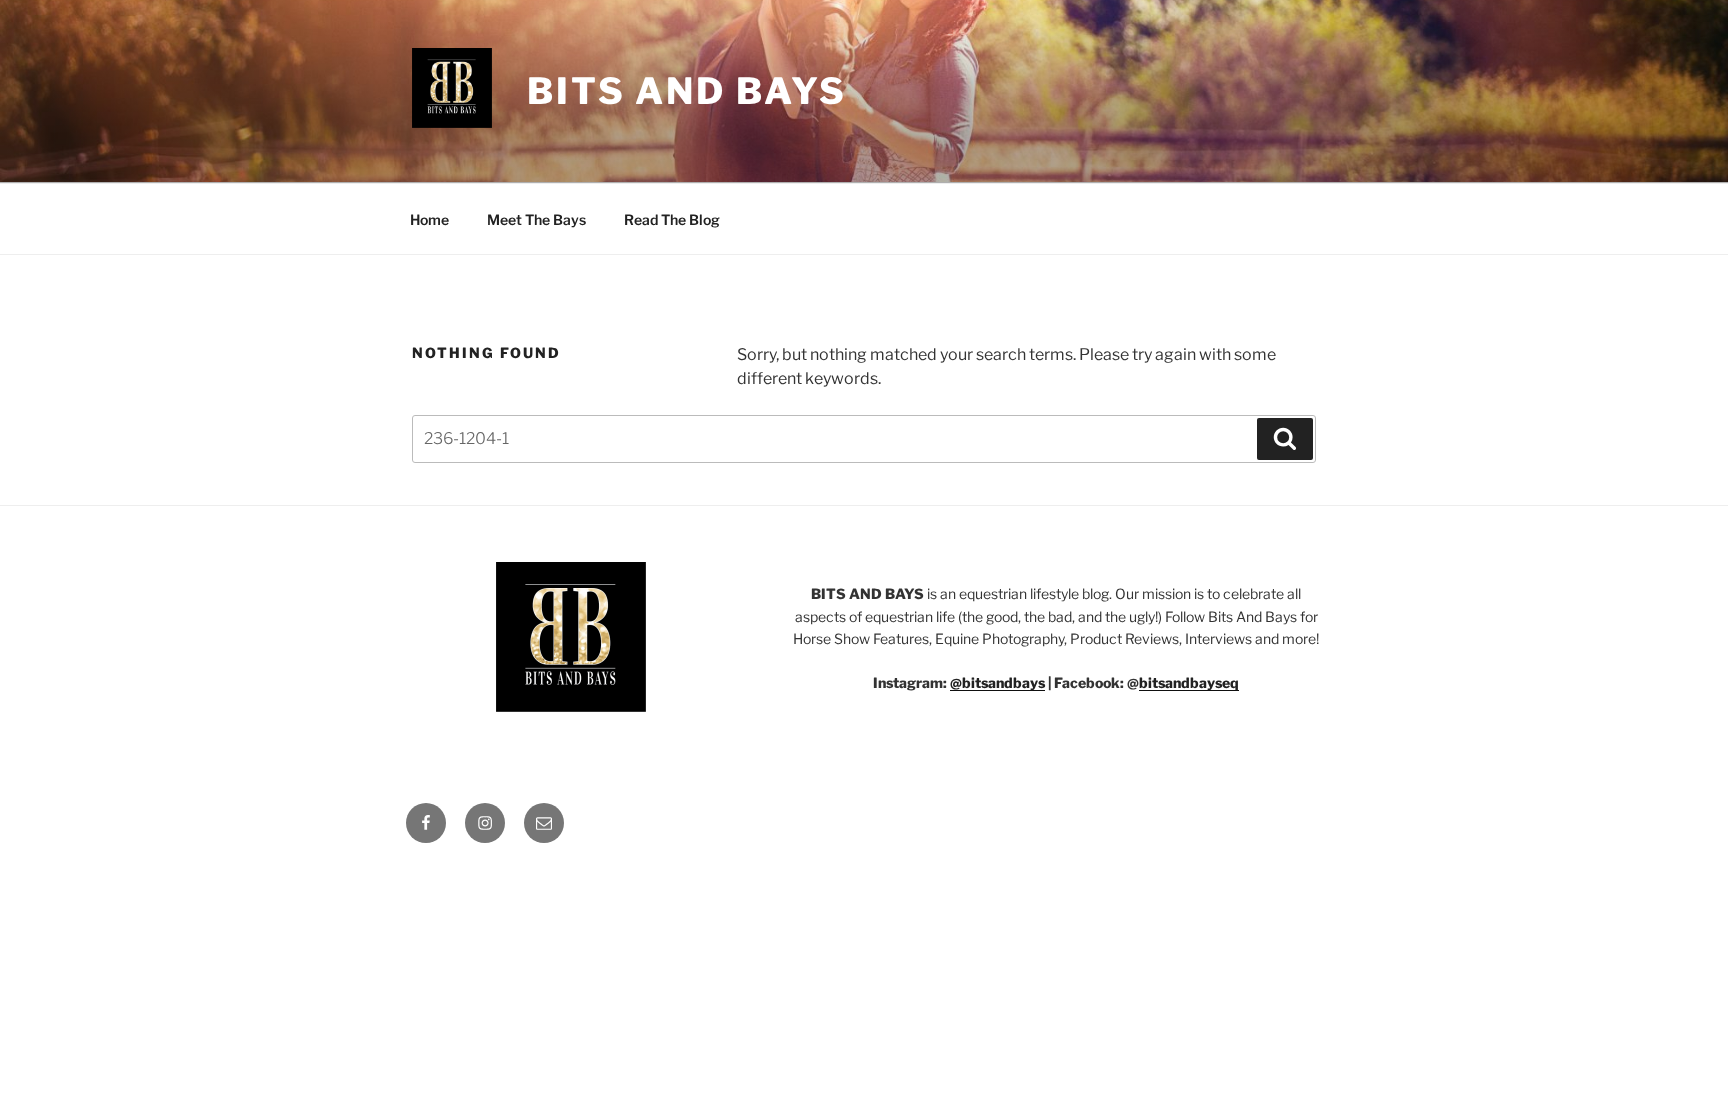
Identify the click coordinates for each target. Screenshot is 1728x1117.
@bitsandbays (997, 682)
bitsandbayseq (1189, 682)
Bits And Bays (686, 91)
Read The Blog (672, 219)
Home (429, 219)
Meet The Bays (536, 219)
